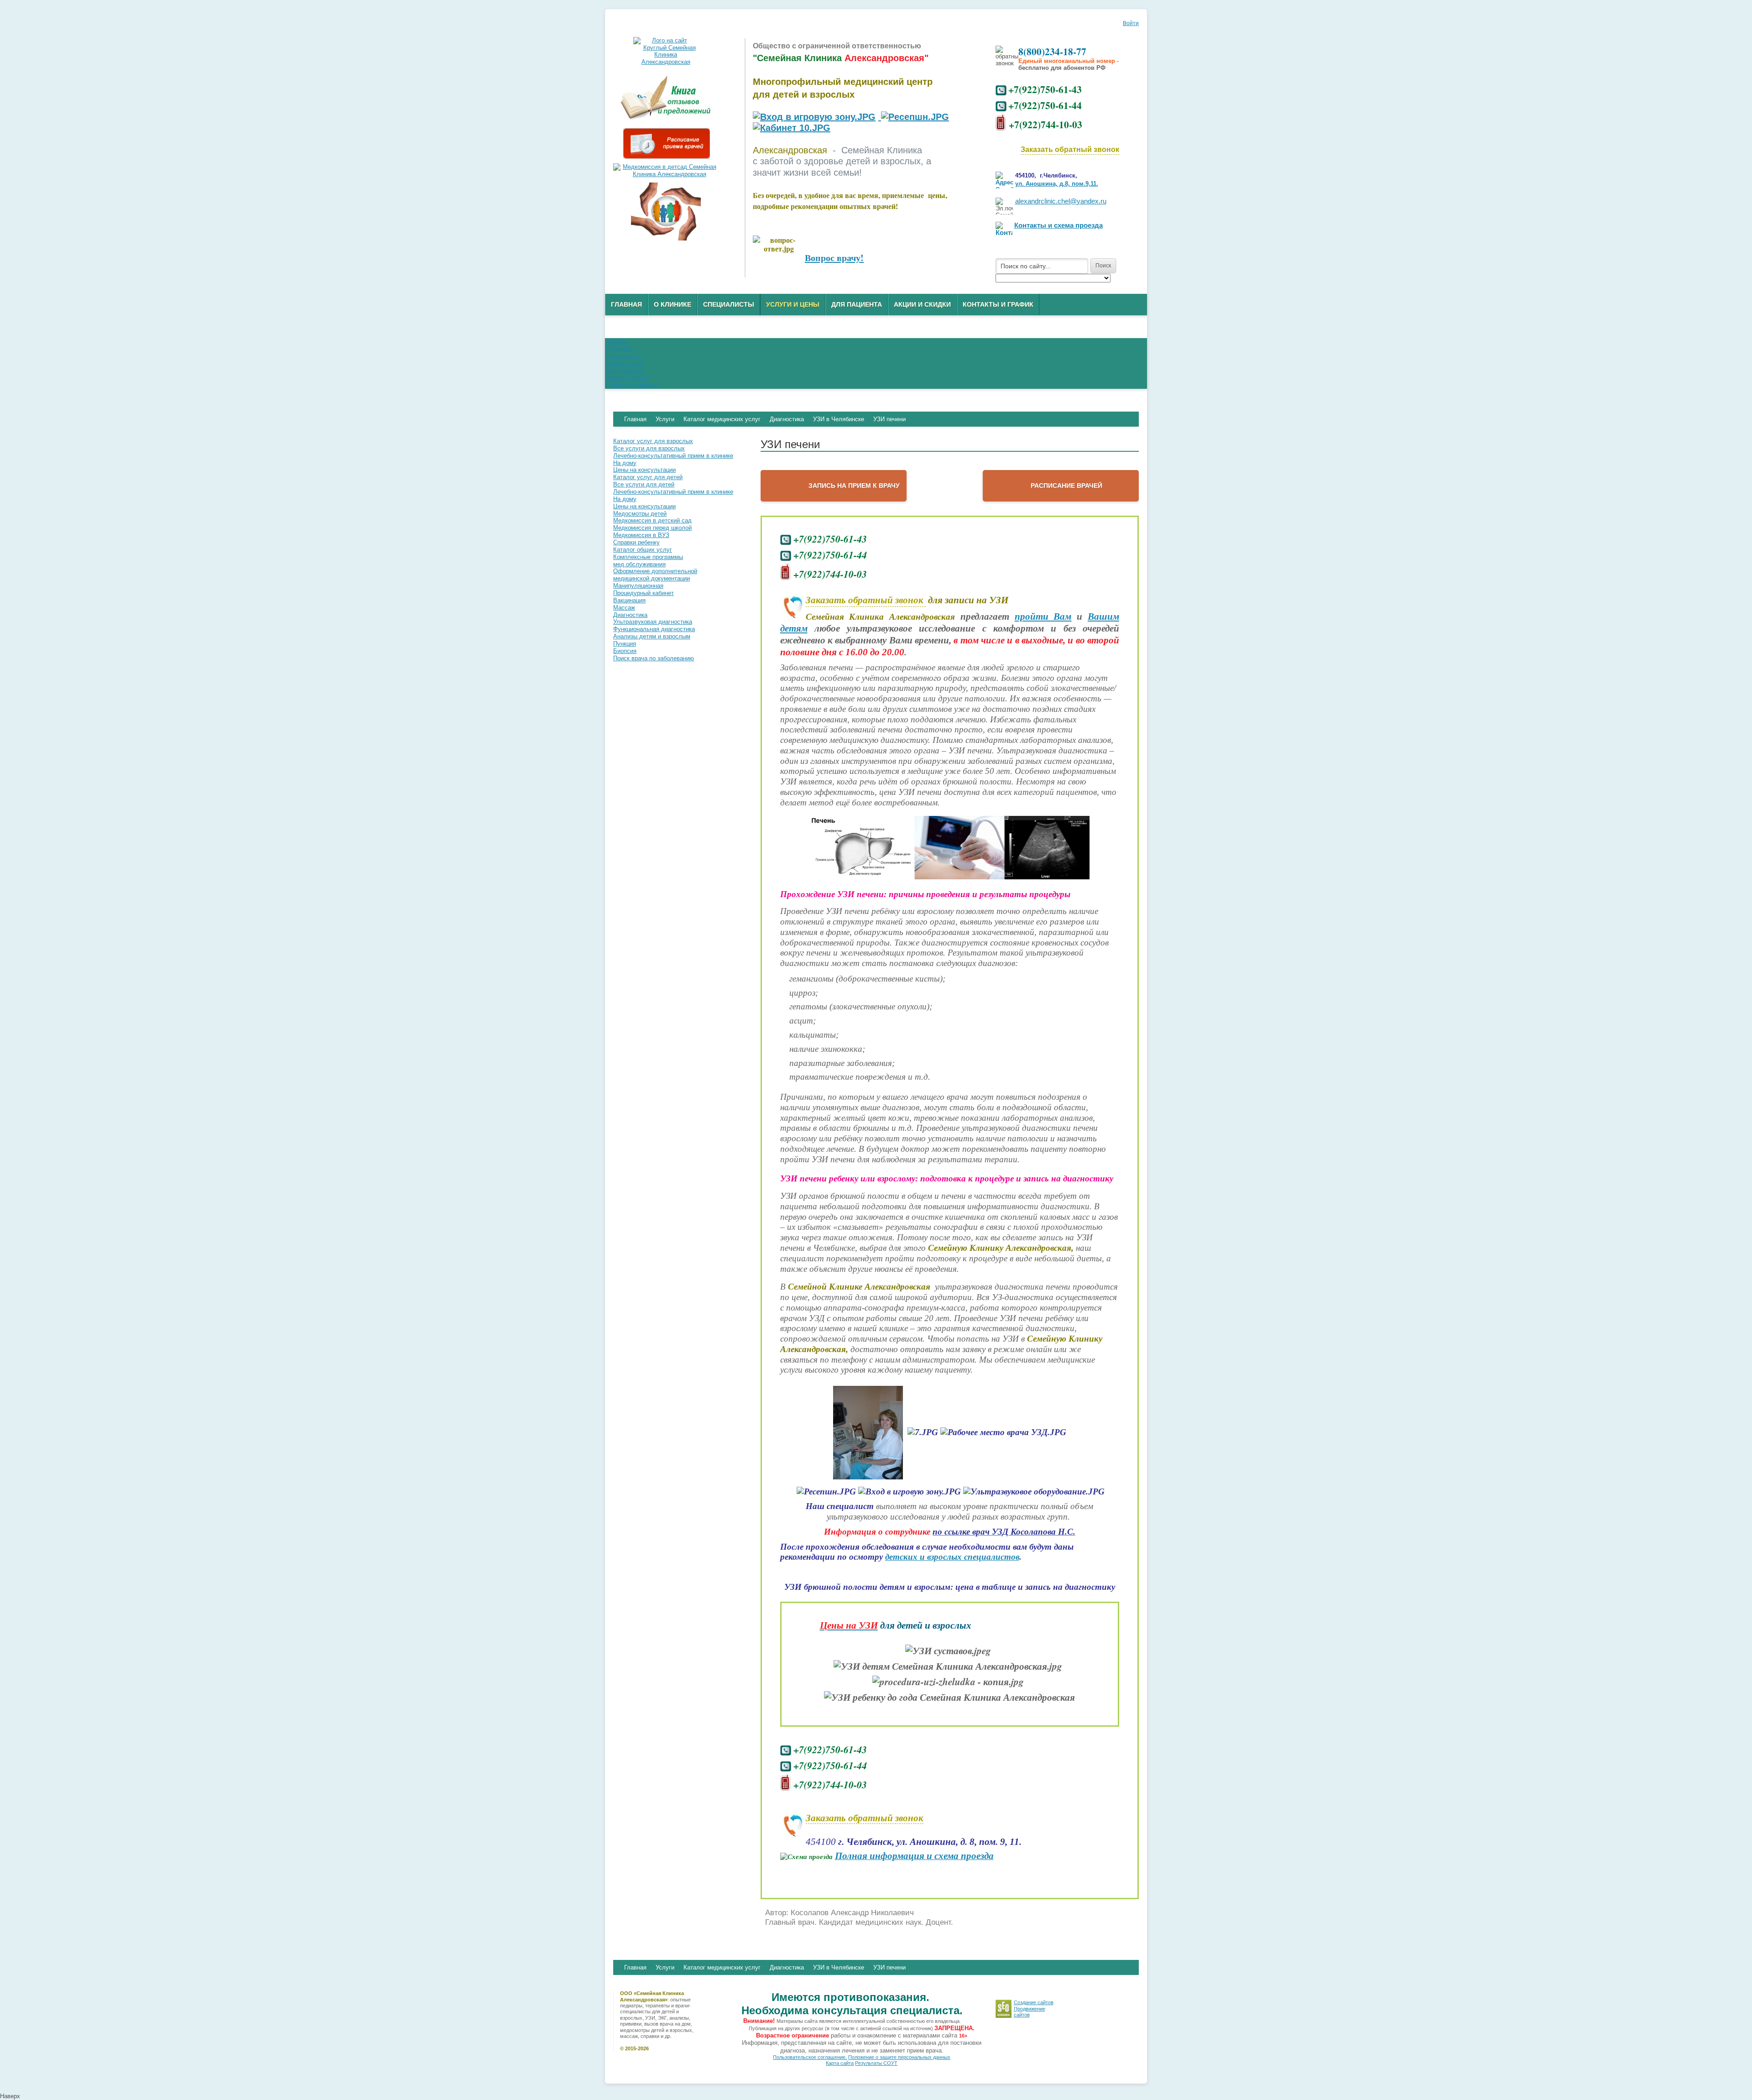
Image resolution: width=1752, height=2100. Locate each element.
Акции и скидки (922, 304)
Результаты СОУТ (876, 2063)
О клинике (673, 304)
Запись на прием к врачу (854, 486)
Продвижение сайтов (1030, 2012)
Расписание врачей (1066, 486)
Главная (626, 304)
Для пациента (857, 304)
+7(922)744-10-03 (1045, 124)
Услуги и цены (793, 304)
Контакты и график (998, 304)
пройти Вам (1043, 616)
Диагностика (787, 1967)
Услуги (665, 1967)
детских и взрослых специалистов (952, 1557)
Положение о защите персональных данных (899, 2057)
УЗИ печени (889, 1967)
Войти (1131, 23)
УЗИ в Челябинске (839, 1967)
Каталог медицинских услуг (722, 1967)
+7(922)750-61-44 (1045, 105)
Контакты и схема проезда (1058, 225)
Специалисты (729, 304)
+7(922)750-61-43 (1045, 89)
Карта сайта (840, 2063)
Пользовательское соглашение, (810, 2057)
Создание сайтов (1034, 2002)
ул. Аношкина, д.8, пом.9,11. (1057, 184)
